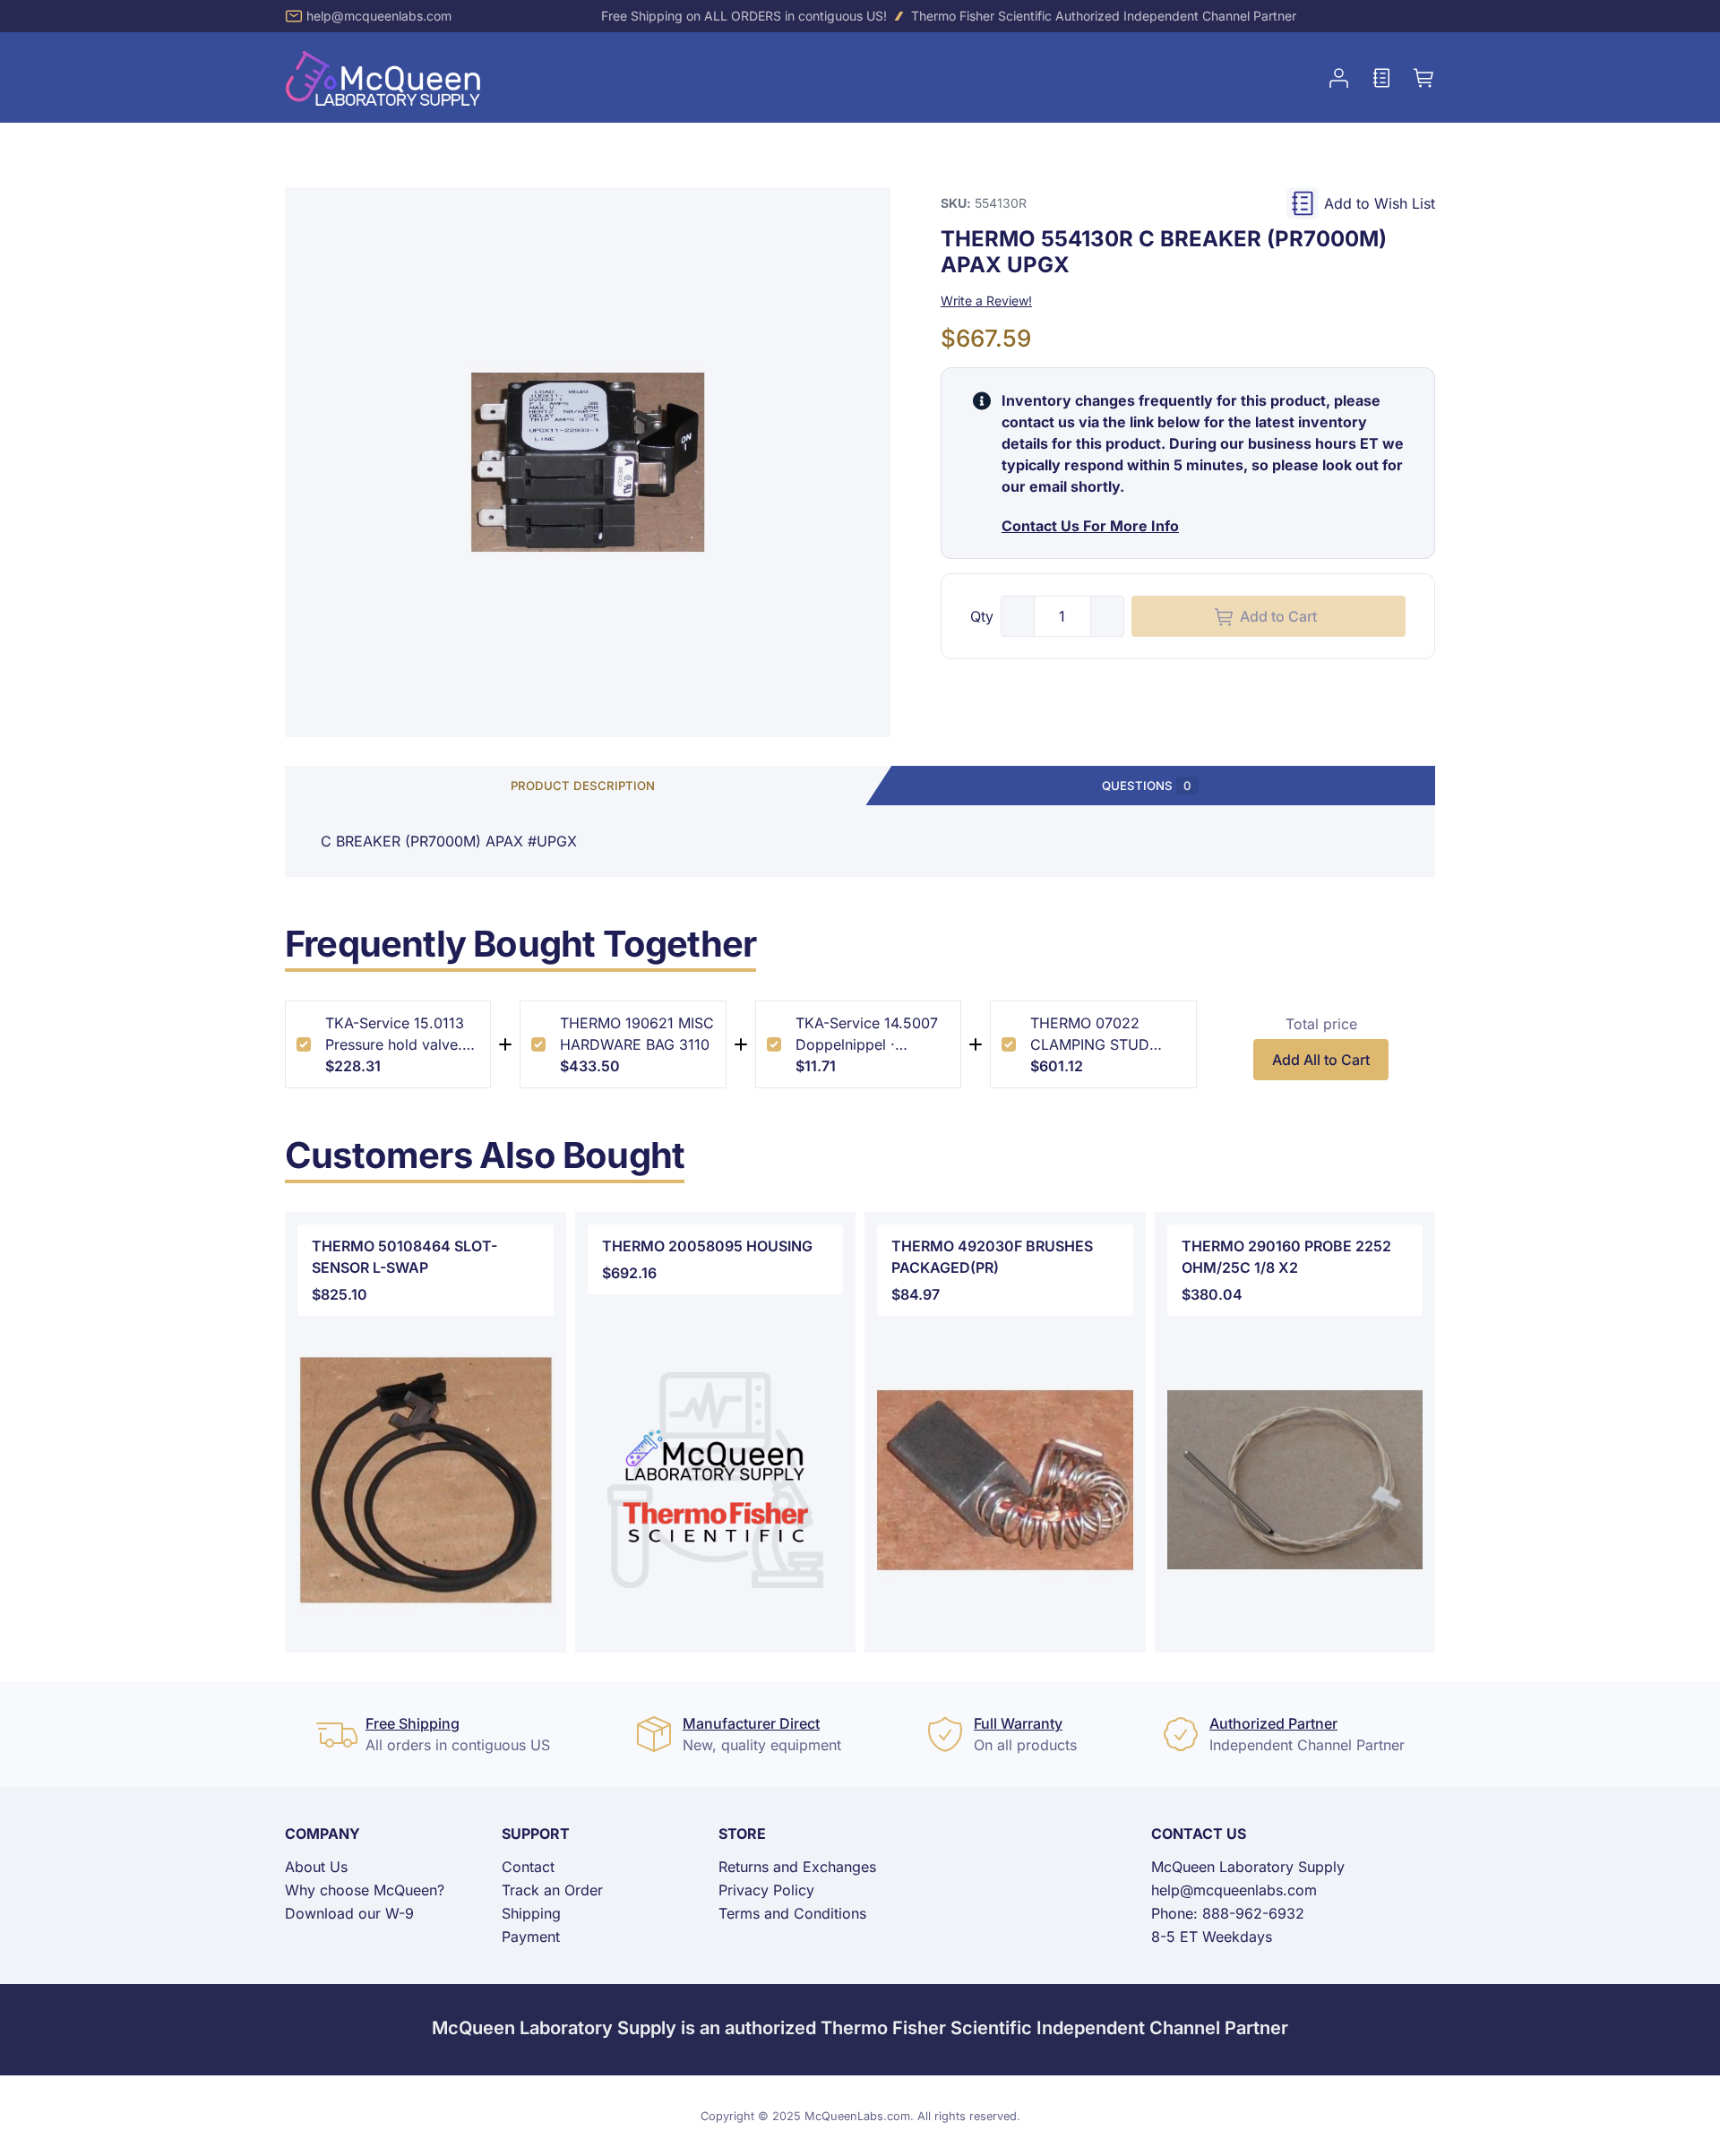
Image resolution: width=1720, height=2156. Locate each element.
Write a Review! (986, 301)
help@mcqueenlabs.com (379, 16)
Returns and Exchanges (797, 1867)
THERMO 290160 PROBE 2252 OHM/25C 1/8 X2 (1286, 1257)
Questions (1147, 786)
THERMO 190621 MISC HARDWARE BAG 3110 (637, 1034)
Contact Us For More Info (1090, 527)
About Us (316, 1867)
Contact (528, 1867)
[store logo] (383, 77)
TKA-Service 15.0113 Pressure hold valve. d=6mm (395, 1035)
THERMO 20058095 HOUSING (707, 1246)
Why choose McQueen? (365, 1890)
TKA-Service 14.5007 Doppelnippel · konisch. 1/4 (867, 1035)
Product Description (583, 786)
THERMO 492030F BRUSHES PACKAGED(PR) (992, 1257)
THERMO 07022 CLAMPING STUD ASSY (1090, 1035)
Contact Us (1199, 1834)
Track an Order (552, 1890)
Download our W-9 (349, 1913)
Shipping (531, 1913)
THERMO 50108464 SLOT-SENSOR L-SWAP (404, 1257)
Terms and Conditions (792, 1913)
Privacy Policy (766, 1890)
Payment (531, 1937)
